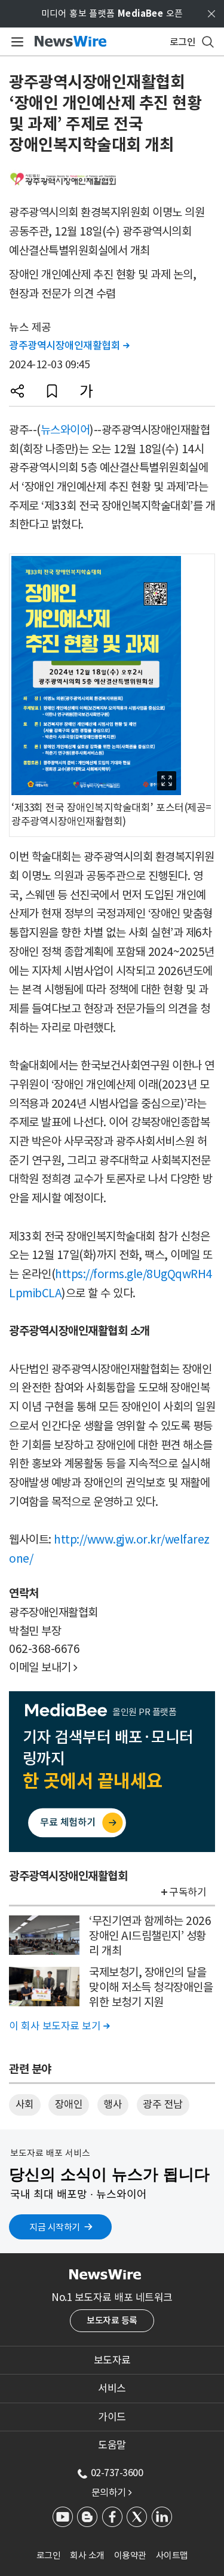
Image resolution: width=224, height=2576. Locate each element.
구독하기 (188, 1892)
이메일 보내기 (43, 1667)
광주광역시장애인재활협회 (69, 346)
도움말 (112, 2445)
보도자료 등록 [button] (112, 2320)
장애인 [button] (69, 2104)
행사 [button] (113, 2104)
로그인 (49, 2555)
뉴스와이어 (65, 430)
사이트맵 (172, 2555)
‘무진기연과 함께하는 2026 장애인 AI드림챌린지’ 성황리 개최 (150, 1935)
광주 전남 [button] (163, 2104)
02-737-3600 (117, 2473)
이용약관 (130, 2555)
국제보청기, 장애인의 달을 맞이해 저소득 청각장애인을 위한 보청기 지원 (151, 1987)
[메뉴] (15, 42)
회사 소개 (87, 2555)
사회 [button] (25, 2104)
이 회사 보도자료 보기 (59, 2026)
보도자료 (112, 2360)
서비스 (112, 2388)
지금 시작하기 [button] (55, 2227)
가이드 (112, 2417)
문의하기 (112, 2492)
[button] (17, 391)
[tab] (112, 2360)
